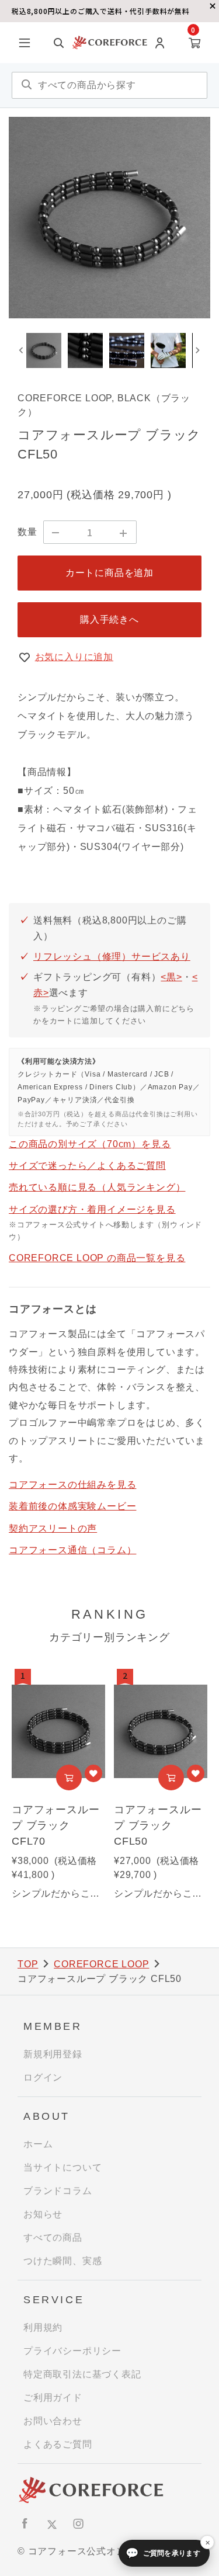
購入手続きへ (109, 619)
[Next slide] (197, 350)
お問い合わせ (53, 2421)
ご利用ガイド (53, 2398)
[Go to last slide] (22, 350)
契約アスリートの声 (53, 1528)
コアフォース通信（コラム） (72, 1550)
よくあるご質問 (58, 2444)
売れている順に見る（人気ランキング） (97, 1187)
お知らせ (43, 2214)
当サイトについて (62, 2167)
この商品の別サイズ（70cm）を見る (90, 1144)
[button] (44, 350)
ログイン (43, 2077)
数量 (27, 532)
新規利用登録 (53, 2054)
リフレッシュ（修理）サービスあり (112, 957)
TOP (28, 1964)
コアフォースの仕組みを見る (72, 1485)
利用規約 (43, 2327)
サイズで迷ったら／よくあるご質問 (87, 1166)
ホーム (38, 2144)
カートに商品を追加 (109, 573)
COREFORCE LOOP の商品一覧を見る (97, 1258)
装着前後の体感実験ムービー (72, 1506)
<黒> (171, 977)
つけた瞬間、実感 (62, 2261)
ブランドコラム (58, 2191)
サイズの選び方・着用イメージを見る (92, 1209)
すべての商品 (53, 2237)
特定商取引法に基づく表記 (82, 2374)
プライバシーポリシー (72, 2351)
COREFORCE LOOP (101, 1964)
